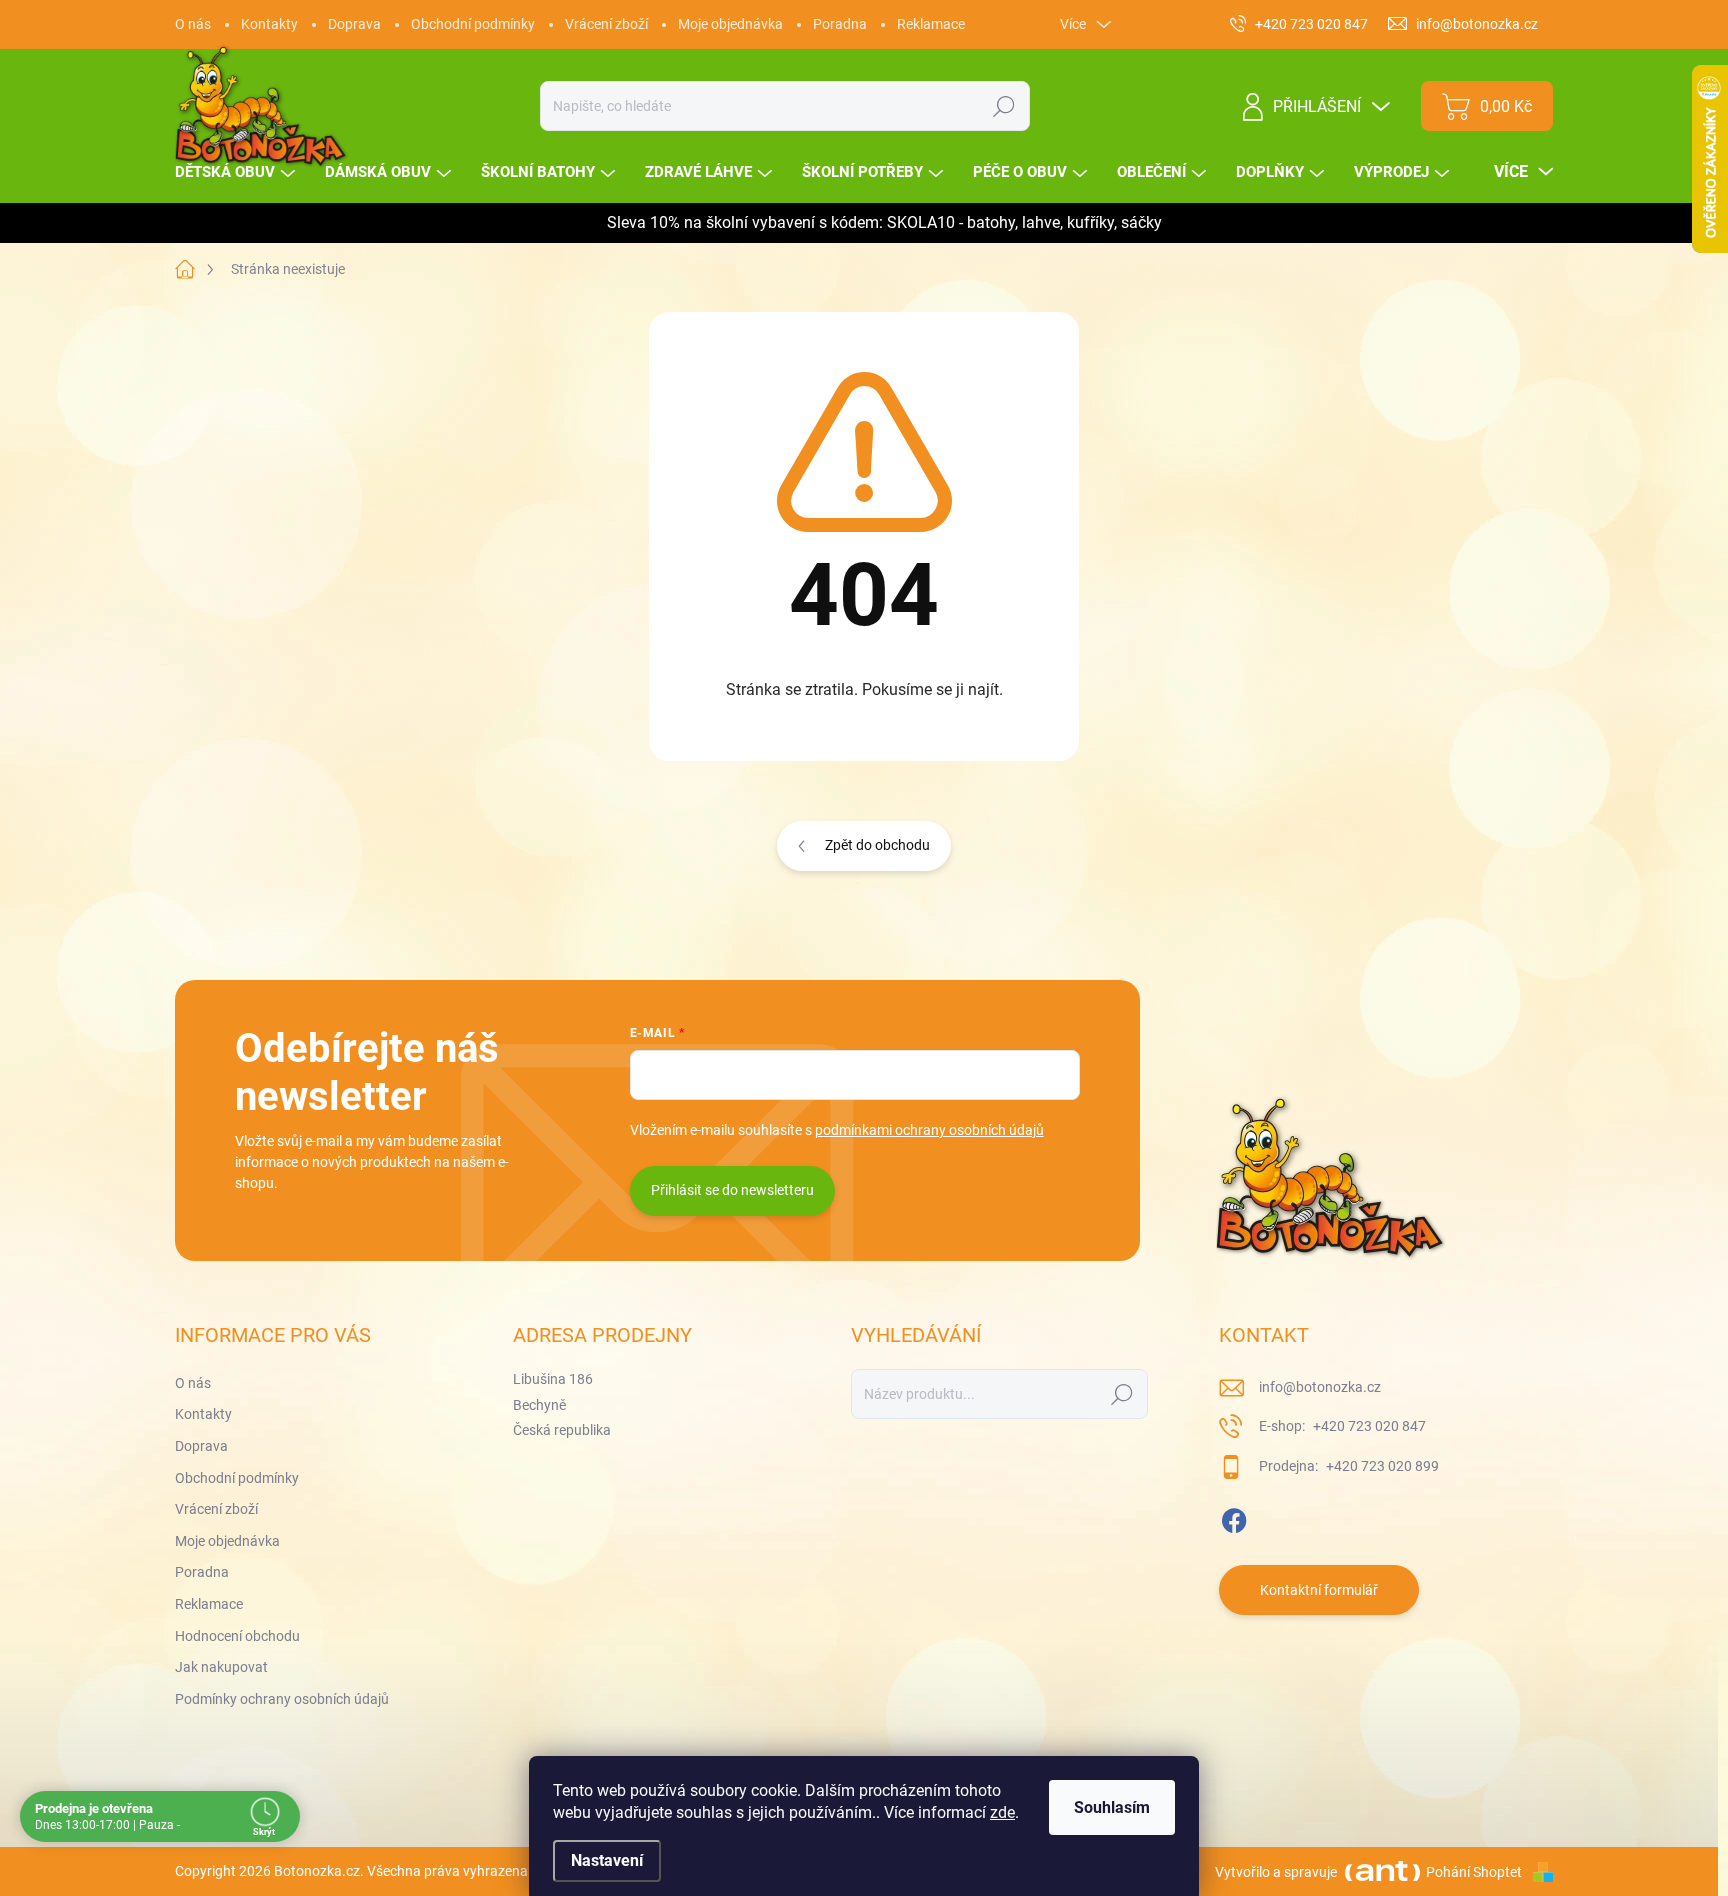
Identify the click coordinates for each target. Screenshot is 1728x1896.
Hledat (1004, 106)
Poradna (840, 24)
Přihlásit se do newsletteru (732, 1190)
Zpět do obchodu (877, 845)
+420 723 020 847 (1368, 1426)
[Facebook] (1234, 1517)
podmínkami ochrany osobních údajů (929, 1130)
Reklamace (931, 24)
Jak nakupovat (221, 1667)
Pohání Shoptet (1475, 1872)
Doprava (354, 24)
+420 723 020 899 (1381, 1466)
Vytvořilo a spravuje (1276, 1872)
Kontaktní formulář (1319, 1590)
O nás (193, 24)
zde (1002, 1812)
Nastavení (607, 1860)
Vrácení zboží (606, 24)
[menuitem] (237, 172)
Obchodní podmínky (473, 24)
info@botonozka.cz (1320, 1387)
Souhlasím (1112, 1807)
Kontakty (269, 24)
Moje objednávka (730, 24)
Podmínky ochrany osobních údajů (282, 1699)
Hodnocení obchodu (237, 1636)
